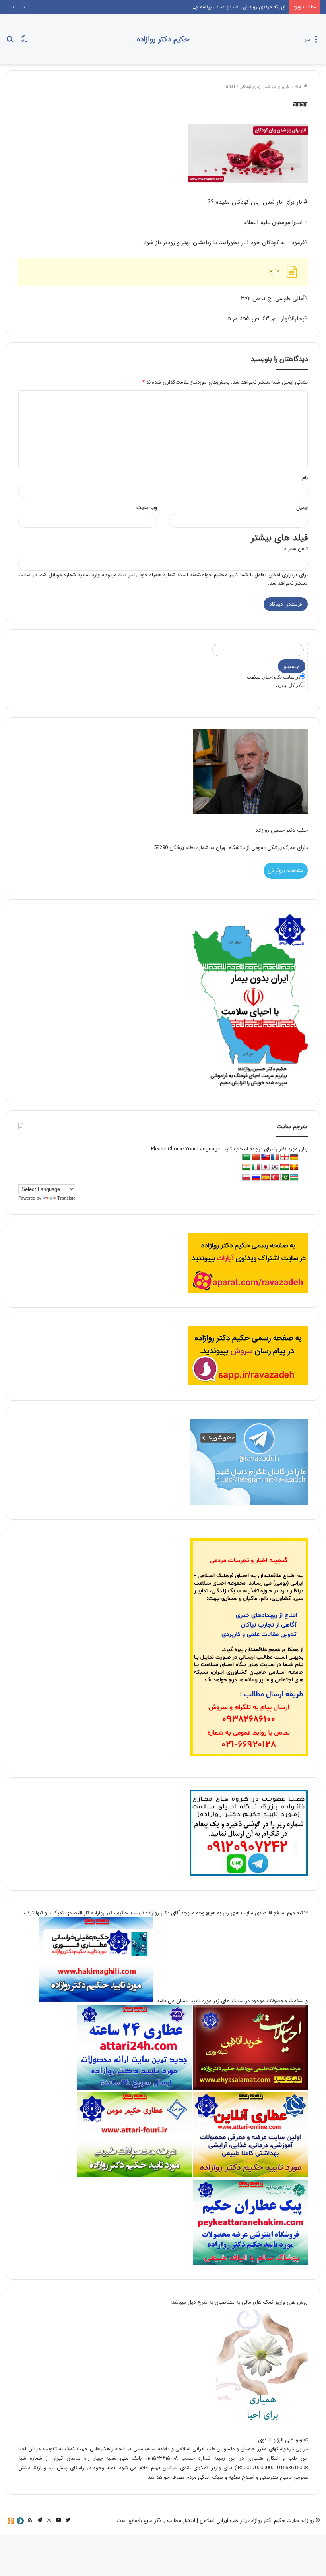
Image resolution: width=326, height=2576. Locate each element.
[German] (294, 1157)
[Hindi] (246, 1167)
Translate (66, 1198)
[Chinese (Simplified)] (256, 1157)
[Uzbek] (294, 1178)
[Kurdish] (285, 1167)
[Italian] (256, 1167)
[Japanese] (266, 1167)
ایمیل (302, 508)
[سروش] (20, 2521)
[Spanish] (266, 1178)
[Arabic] (246, 1157)
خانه (299, 87)
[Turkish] (275, 1178)
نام (305, 478)
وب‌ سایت (147, 508)
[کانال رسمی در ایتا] (11, 2521)
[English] (266, 1157)
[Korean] (275, 1167)
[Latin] (294, 1167)
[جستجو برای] (10, 42)
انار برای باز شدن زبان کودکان (265, 87)
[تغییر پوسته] (24, 42)
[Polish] (246, 1178)
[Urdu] (285, 1178)
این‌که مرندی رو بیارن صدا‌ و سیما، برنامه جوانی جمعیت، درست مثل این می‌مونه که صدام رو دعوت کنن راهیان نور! (164, 7)
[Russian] (256, 1178)
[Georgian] (285, 1157)
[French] (275, 1157)
